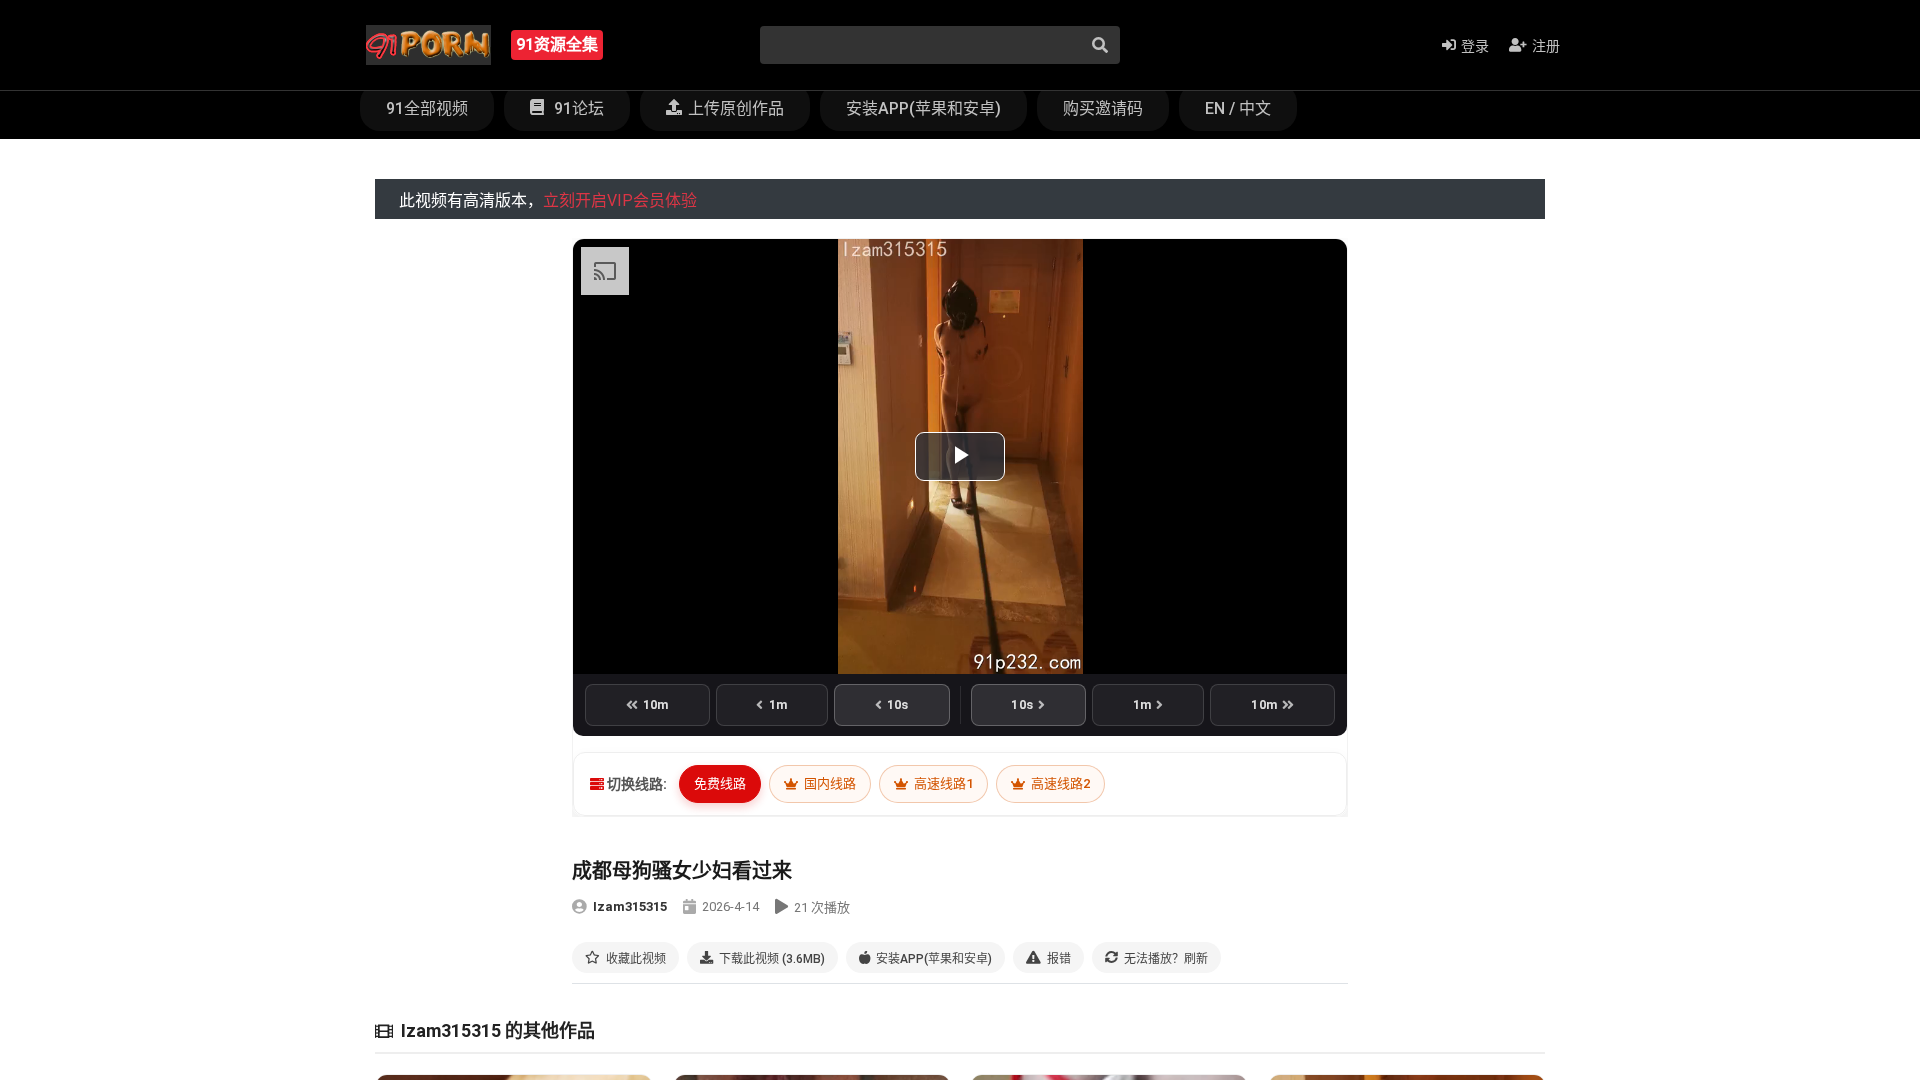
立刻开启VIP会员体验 (620, 200)
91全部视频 (427, 108)
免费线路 (720, 783)
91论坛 (577, 108)
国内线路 (828, 783)
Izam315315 (630, 906)
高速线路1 (942, 783)
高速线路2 (1059, 783)
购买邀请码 (1103, 108)
